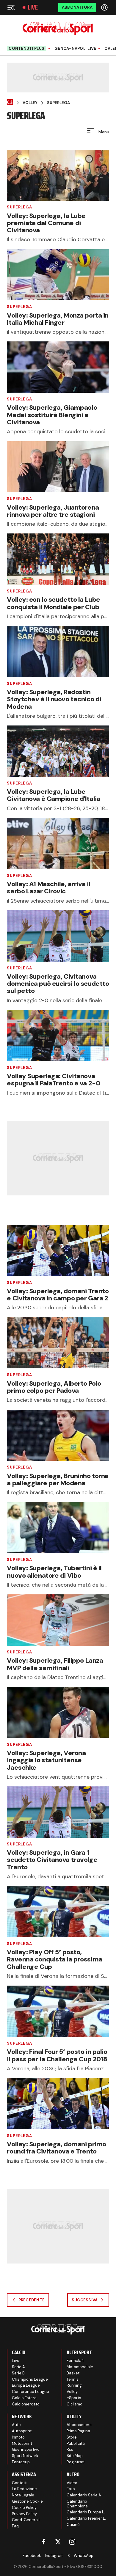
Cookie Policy (24, 2508)
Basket (73, 2373)
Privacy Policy (24, 2514)
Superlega (58, 103)
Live (33, 7)
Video (72, 2483)
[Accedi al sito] (105, 7)
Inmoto (18, 2437)
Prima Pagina (78, 2431)
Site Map (75, 2456)
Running (74, 2385)
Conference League (30, 2392)
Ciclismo (75, 2404)
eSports (74, 2398)
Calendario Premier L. (86, 2518)
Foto (71, 2489)
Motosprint (22, 2443)
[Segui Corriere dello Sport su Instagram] (72, 2542)
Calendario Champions (77, 2504)
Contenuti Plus (26, 48)
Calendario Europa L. (86, 2512)
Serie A (18, 2367)
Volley (30, 103)
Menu (103, 132)
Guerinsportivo (26, 2449)
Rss (70, 2449)
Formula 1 (75, 2361)
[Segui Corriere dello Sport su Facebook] (44, 2542)
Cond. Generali (26, 2520)
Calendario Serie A (84, 2495)
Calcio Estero (24, 2398)
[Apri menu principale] (11, 7)
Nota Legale (23, 2495)
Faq (15, 2526)
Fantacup (21, 2462)
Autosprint (22, 2431)
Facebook (32, 2556)
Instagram (54, 2556)
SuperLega (19, 207)
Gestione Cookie (27, 2501)
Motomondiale (80, 2367)
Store (72, 2437)
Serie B (18, 2373)
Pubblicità (76, 2443)
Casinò (73, 2525)
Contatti (20, 2483)
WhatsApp (84, 2556)
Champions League (30, 2379)
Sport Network (25, 2456)
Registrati (76, 2462)
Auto (16, 2425)
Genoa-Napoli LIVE (75, 49)
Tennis (73, 2379)
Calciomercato (26, 2404)
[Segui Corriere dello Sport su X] (58, 2542)
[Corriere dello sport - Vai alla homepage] (58, 28)
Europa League (26, 2385)
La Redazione (24, 2489)
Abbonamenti (79, 2425)
